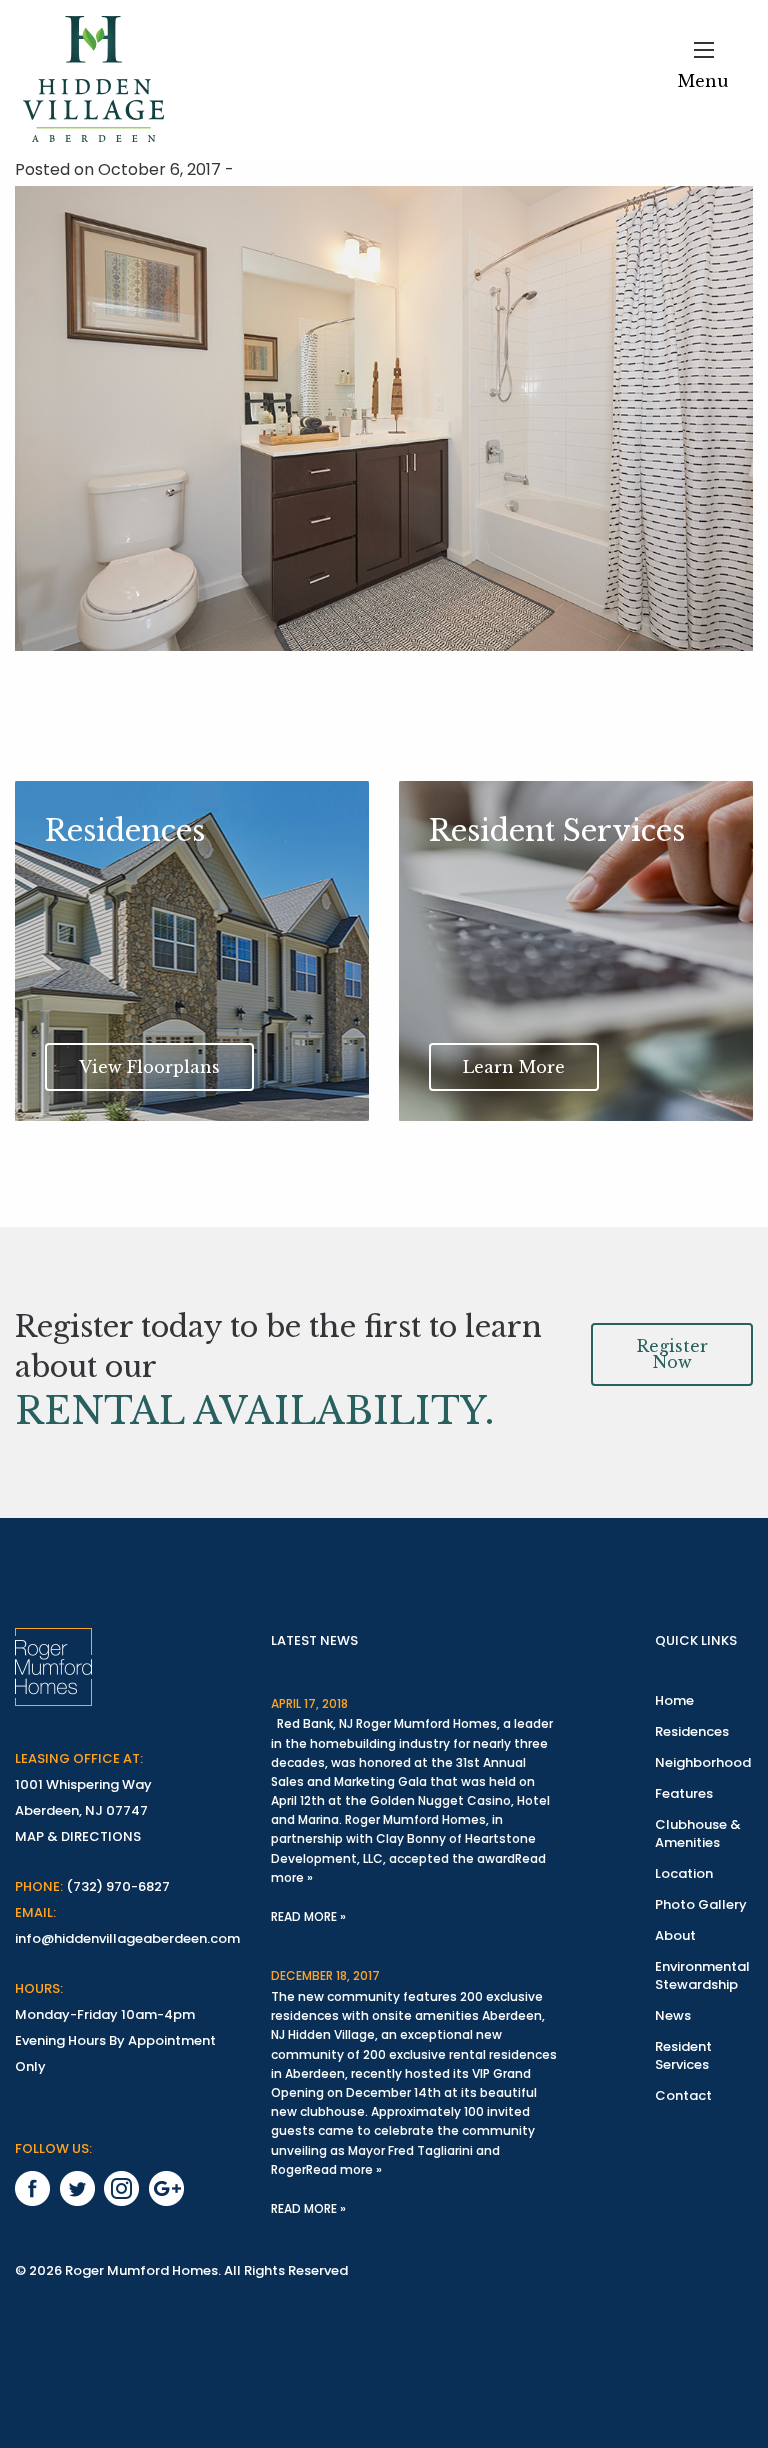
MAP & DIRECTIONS (78, 1836)
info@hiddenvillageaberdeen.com (127, 1938)
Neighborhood (703, 1762)
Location (684, 1873)
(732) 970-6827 (118, 1886)
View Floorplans (149, 1067)
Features (684, 1793)
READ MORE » (308, 1916)
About (675, 1935)
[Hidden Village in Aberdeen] (93, 79)
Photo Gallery (701, 1904)
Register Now (672, 1354)
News (673, 2015)
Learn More (514, 1067)
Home (674, 1700)
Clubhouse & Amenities (698, 1833)
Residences (692, 1731)
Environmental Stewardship (702, 1975)
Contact (683, 2095)
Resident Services (683, 2055)
